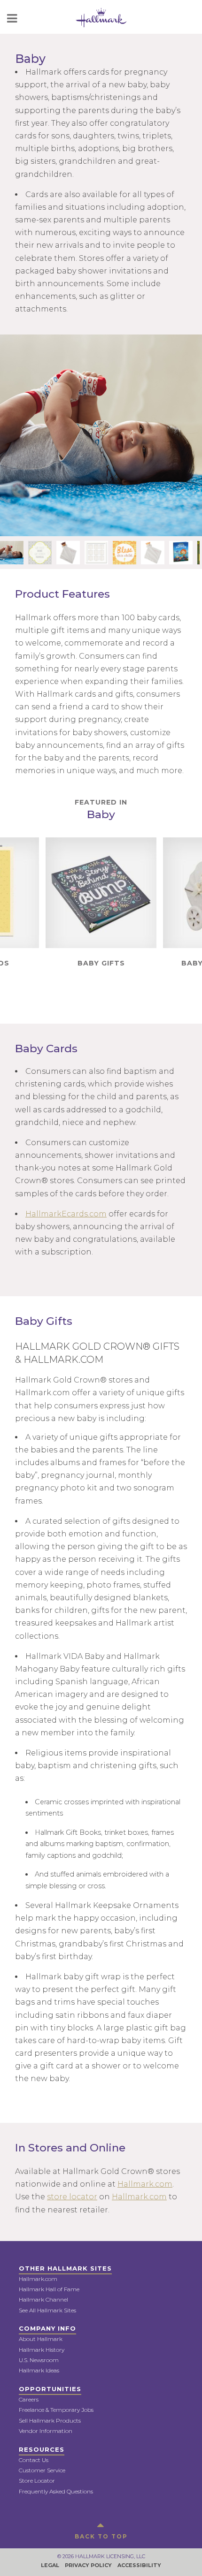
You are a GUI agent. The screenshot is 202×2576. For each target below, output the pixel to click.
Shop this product (101, 908)
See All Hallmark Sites (47, 2310)
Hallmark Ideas (39, 2370)
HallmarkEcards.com (66, 1214)
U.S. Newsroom (39, 2360)
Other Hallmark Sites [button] (65, 2268)
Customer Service (42, 2470)
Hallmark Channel (43, 2299)
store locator (72, 2197)
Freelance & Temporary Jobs (56, 2410)
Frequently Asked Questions (56, 2491)
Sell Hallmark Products (50, 2420)
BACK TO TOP (101, 2536)
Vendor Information (46, 2431)
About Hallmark (41, 2339)
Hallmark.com (145, 2184)
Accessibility (139, 2565)
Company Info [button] (47, 2328)
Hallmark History (42, 2350)
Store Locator (37, 2481)
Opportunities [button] (50, 2389)
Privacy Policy (88, 2565)
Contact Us (34, 2460)
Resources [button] (42, 2449)
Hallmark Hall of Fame (49, 2289)
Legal (50, 2565)
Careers (29, 2399)
